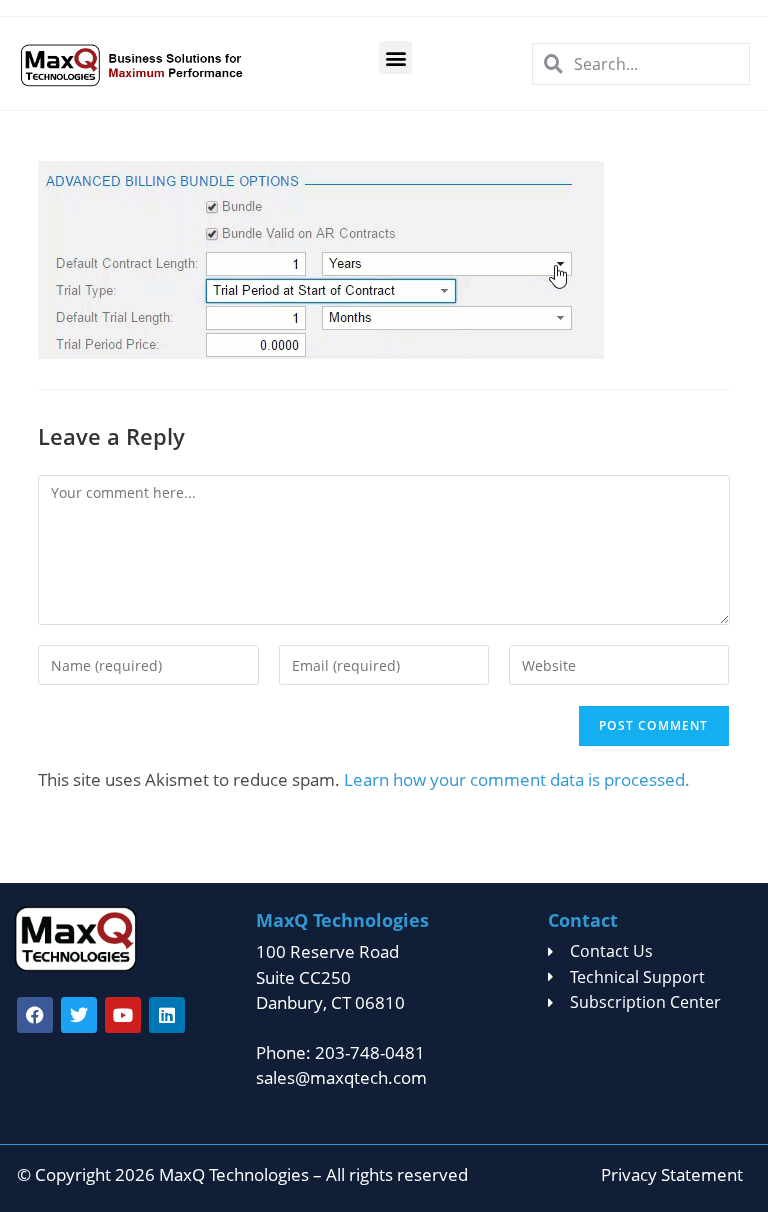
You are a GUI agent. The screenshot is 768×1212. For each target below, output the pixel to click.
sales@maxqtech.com (341, 1077)
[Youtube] (123, 1015)
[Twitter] (79, 1015)
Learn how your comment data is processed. (517, 779)
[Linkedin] (167, 1015)
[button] (395, 57)
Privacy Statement (672, 1174)
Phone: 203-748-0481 (340, 1052)
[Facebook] (35, 1015)
